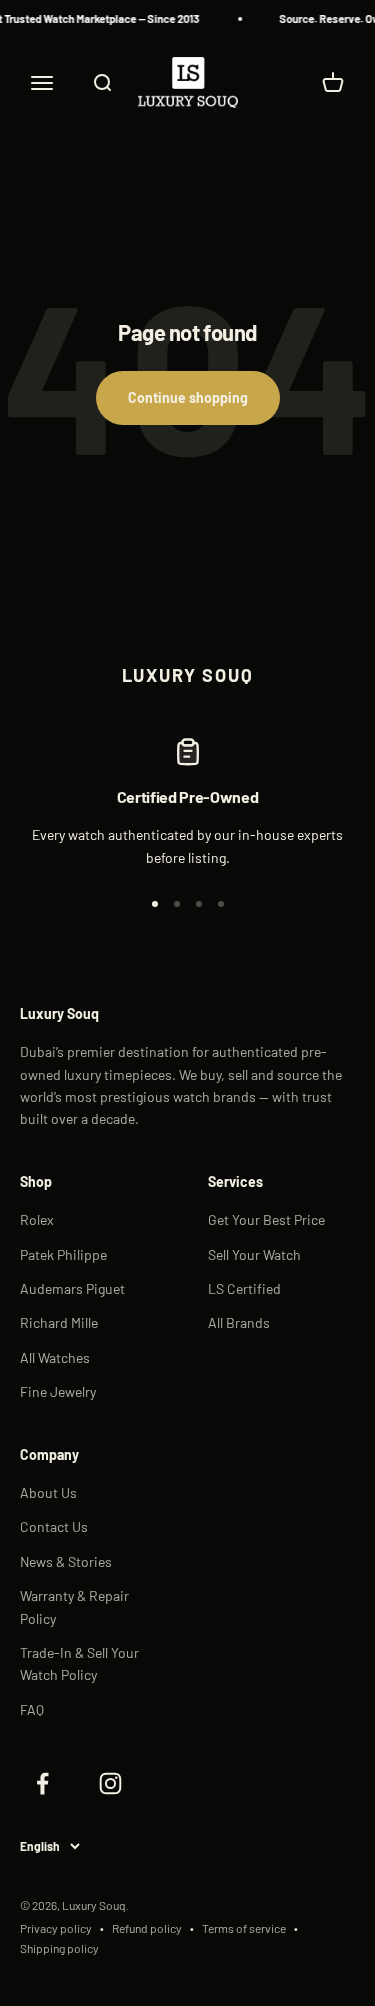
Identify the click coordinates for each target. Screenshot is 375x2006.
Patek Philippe (63, 1254)
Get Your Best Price (266, 1219)
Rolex (37, 1219)
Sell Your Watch (254, 1254)
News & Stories (66, 1561)
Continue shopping (188, 397)
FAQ (32, 1709)
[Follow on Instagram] (110, 1783)
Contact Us (54, 1526)
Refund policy (147, 1928)
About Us (48, 1492)
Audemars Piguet (72, 1288)
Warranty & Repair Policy (74, 1606)
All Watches (55, 1357)
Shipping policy (59, 1948)
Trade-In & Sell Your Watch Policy (79, 1663)
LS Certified (244, 1288)
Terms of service (244, 1928)
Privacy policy (56, 1928)
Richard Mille (59, 1322)
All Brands (239, 1322)
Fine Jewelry (58, 1391)
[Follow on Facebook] (42, 1783)
